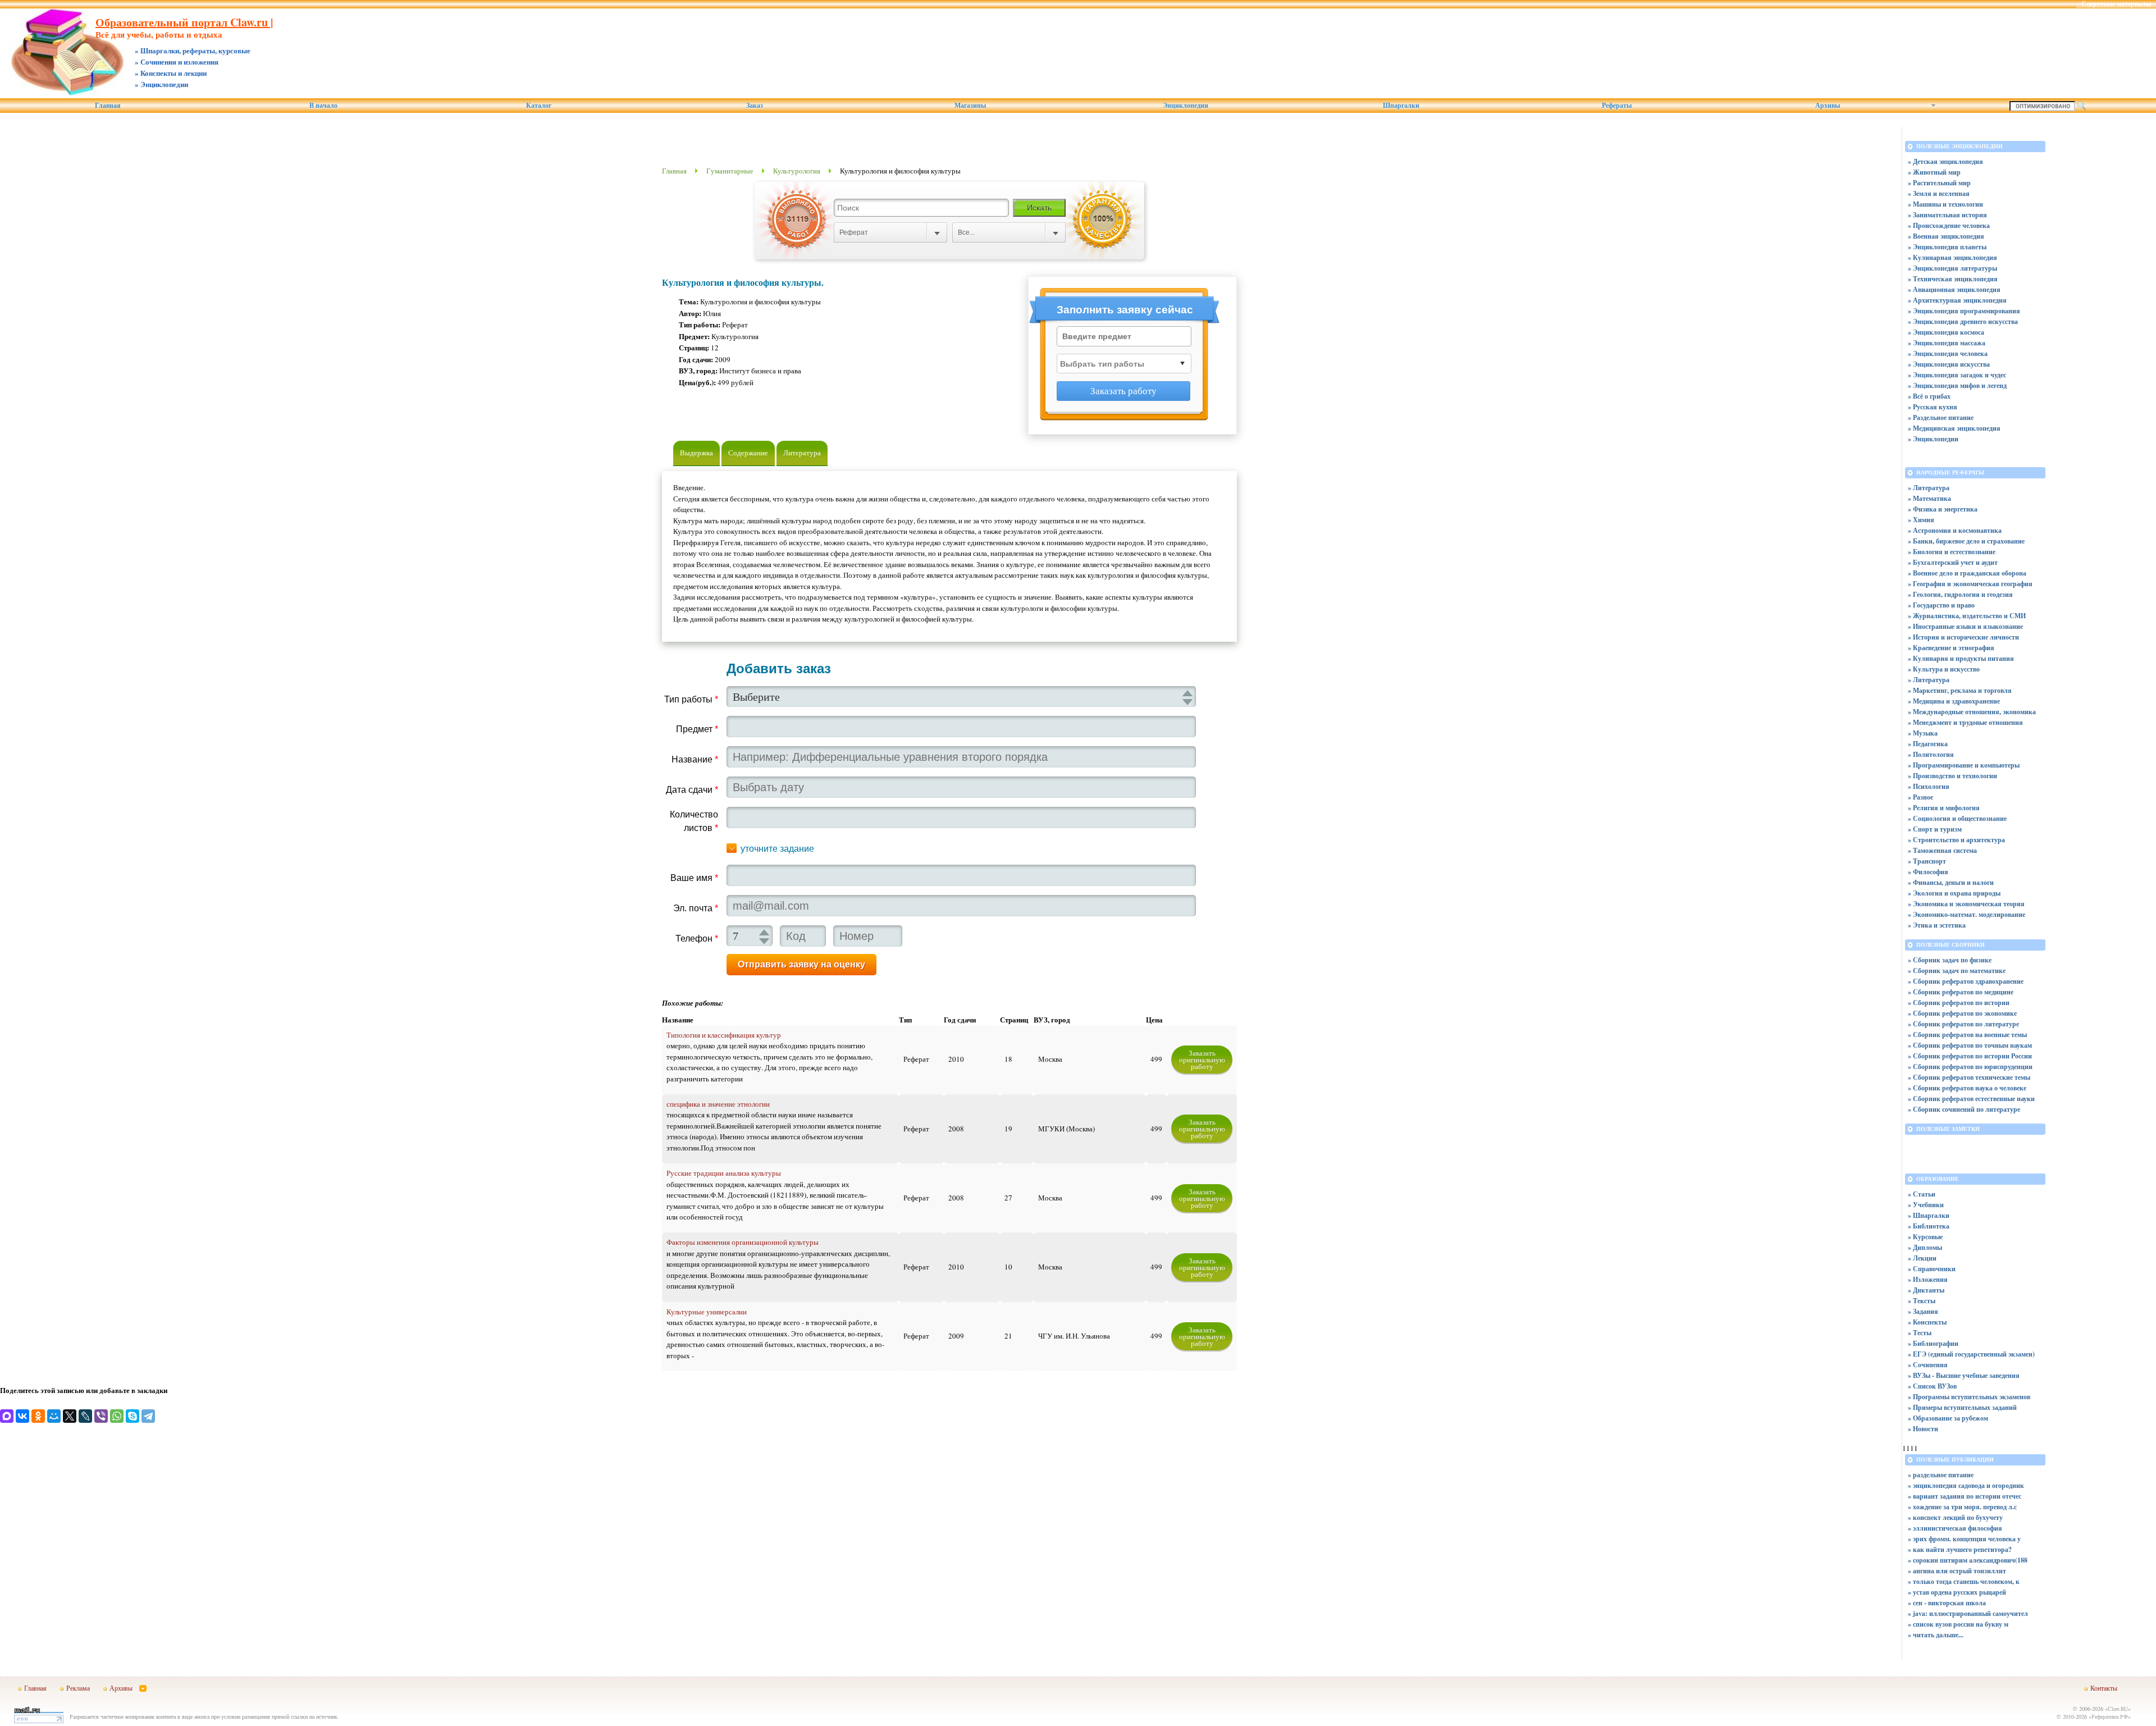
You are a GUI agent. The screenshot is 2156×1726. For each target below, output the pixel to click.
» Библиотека (1929, 1226)
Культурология (797, 171)
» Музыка (1923, 733)
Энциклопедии (1186, 106)
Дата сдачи (692, 790)
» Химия (1921, 520)
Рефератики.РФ (2110, 1716)
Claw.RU (2118, 1709)
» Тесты (1920, 1333)
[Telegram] (148, 1416)
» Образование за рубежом (1948, 1418)
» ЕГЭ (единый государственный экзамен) (1971, 1354)
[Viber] (101, 1416)
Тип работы (691, 699)
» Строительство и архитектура (1956, 840)
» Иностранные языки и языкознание (1965, 626)
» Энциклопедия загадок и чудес (1957, 375)
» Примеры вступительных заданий (1962, 1407)
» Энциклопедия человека (1948, 353)
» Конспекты (1927, 1322)
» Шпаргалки (1929, 1215)
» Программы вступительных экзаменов (1969, 1397)
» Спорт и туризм (1935, 829)
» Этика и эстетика (1937, 925)
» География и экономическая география (1970, 584)
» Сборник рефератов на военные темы (1967, 1035)
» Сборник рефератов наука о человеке (1967, 1088)
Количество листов (694, 821)
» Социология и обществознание (1957, 818)
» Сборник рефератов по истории (1959, 1003)
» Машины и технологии (1945, 204)
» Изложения (1928, 1279)
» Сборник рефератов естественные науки (1971, 1099)
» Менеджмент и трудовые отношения (1965, 722)
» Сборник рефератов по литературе (1963, 1024)
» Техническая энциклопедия (1953, 279)
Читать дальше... (1938, 1635)
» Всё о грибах (1929, 396)
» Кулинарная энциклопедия (1952, 257)
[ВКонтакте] (22, 1416)
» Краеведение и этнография (1951, 648)
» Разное (1920, 797)
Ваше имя (694, 878)
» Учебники (1926, 1205)
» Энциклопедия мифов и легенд (1957, 385)
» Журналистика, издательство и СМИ (1967, 616)
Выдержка (696, 453)
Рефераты (1617, 106)
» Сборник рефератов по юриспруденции (1970, 1067)
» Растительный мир (1939, 183)
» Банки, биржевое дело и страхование (1966, 541)
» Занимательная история (1947, 215)
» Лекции (1922, 1258)
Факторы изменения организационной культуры (743, 1242)
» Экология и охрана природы (1954, 893)
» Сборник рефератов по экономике (1962, 1013)
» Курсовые (1925, 1237)
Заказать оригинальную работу (1202, 1060)
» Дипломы (1925, 1247)
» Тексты (1922, 1301)
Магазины (970, 106)
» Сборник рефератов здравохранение (1966, 981)
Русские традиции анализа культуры (724, 1173)
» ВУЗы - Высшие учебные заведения (1964, 1375)
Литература (802, 453)
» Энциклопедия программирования (1964, 311)
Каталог (539, 106)
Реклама (78, 1688)
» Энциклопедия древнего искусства (1963, 321)
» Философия (1928, 872)
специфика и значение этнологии (718, 1104)
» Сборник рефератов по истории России (1970, 1056)
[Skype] (133, 1416)
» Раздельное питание (1941, 417)
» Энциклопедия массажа (1947, 343)
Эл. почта (696, 908)
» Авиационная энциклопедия (1954, 289)
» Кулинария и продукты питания (1961, 658)
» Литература (1929, 488)
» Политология (1931, 754)
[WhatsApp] (117, 1416)
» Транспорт (1927, 861)
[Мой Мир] (54, 1416)
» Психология (1929, 786)
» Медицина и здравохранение (1954, 701)
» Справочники (1932, 1269)
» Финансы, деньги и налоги (1951, 882)
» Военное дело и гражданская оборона (1967, 573)
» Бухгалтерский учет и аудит (1953, 562)
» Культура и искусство (1944, 669)
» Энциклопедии (1933, 439)
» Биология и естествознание (1952, 552)
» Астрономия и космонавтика (1955, 530)
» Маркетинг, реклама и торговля (1960, 690)
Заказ (755, 106)
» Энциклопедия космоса (1946, 332)
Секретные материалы (2116, 4)
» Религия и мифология (1944, 808)
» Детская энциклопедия (1945, 161)
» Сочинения (1928, 1365)
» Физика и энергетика (1943, 509)
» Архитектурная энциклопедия (1957, 300)
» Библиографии (1933, 1343)
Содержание (748, 453)
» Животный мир (1934, 172)
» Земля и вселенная (1939, 193)
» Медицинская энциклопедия (1954, 428)
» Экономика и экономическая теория (1966, 904)
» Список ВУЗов (1932, 1386)
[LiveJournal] (85, 1416)
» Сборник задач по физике (1950, 960)
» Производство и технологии (1952, 776)
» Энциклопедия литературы (1952, 268)
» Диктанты (1926, 1290)
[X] (70, 1416)
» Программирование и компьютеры (1964, 765)
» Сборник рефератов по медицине (1961, 992)
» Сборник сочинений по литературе (1964, 1109)
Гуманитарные (730, 171)
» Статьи (1922, 1194)
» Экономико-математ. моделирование (1967, 914)
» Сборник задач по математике (1957, 971)
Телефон (697, 939)
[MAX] (7, 1416)
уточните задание (777, 849)
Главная (108, 106)
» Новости (1923, 1429)
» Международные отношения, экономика (1972, 712)
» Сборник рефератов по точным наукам (1970, 1045)
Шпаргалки (1401, 106)
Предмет (697, 729)
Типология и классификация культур (724, 1035)
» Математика (1929, 498)
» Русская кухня (1933, 407)
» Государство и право (1941, 605)
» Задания (1923, 1311)
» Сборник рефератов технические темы (1969, 1077)
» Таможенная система (1942, 850)
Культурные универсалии (707, 1312)
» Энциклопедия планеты (1947, 247)
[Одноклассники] (38, 1416)
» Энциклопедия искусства (1949, 364)
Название (695, 759)
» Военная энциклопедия (1946, 236)
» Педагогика (1928, 744)
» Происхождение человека (1949, 225)
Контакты (2104, 1688)
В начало (323, 106)
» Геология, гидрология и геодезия (1960, 594)
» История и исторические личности (1963, 637)
